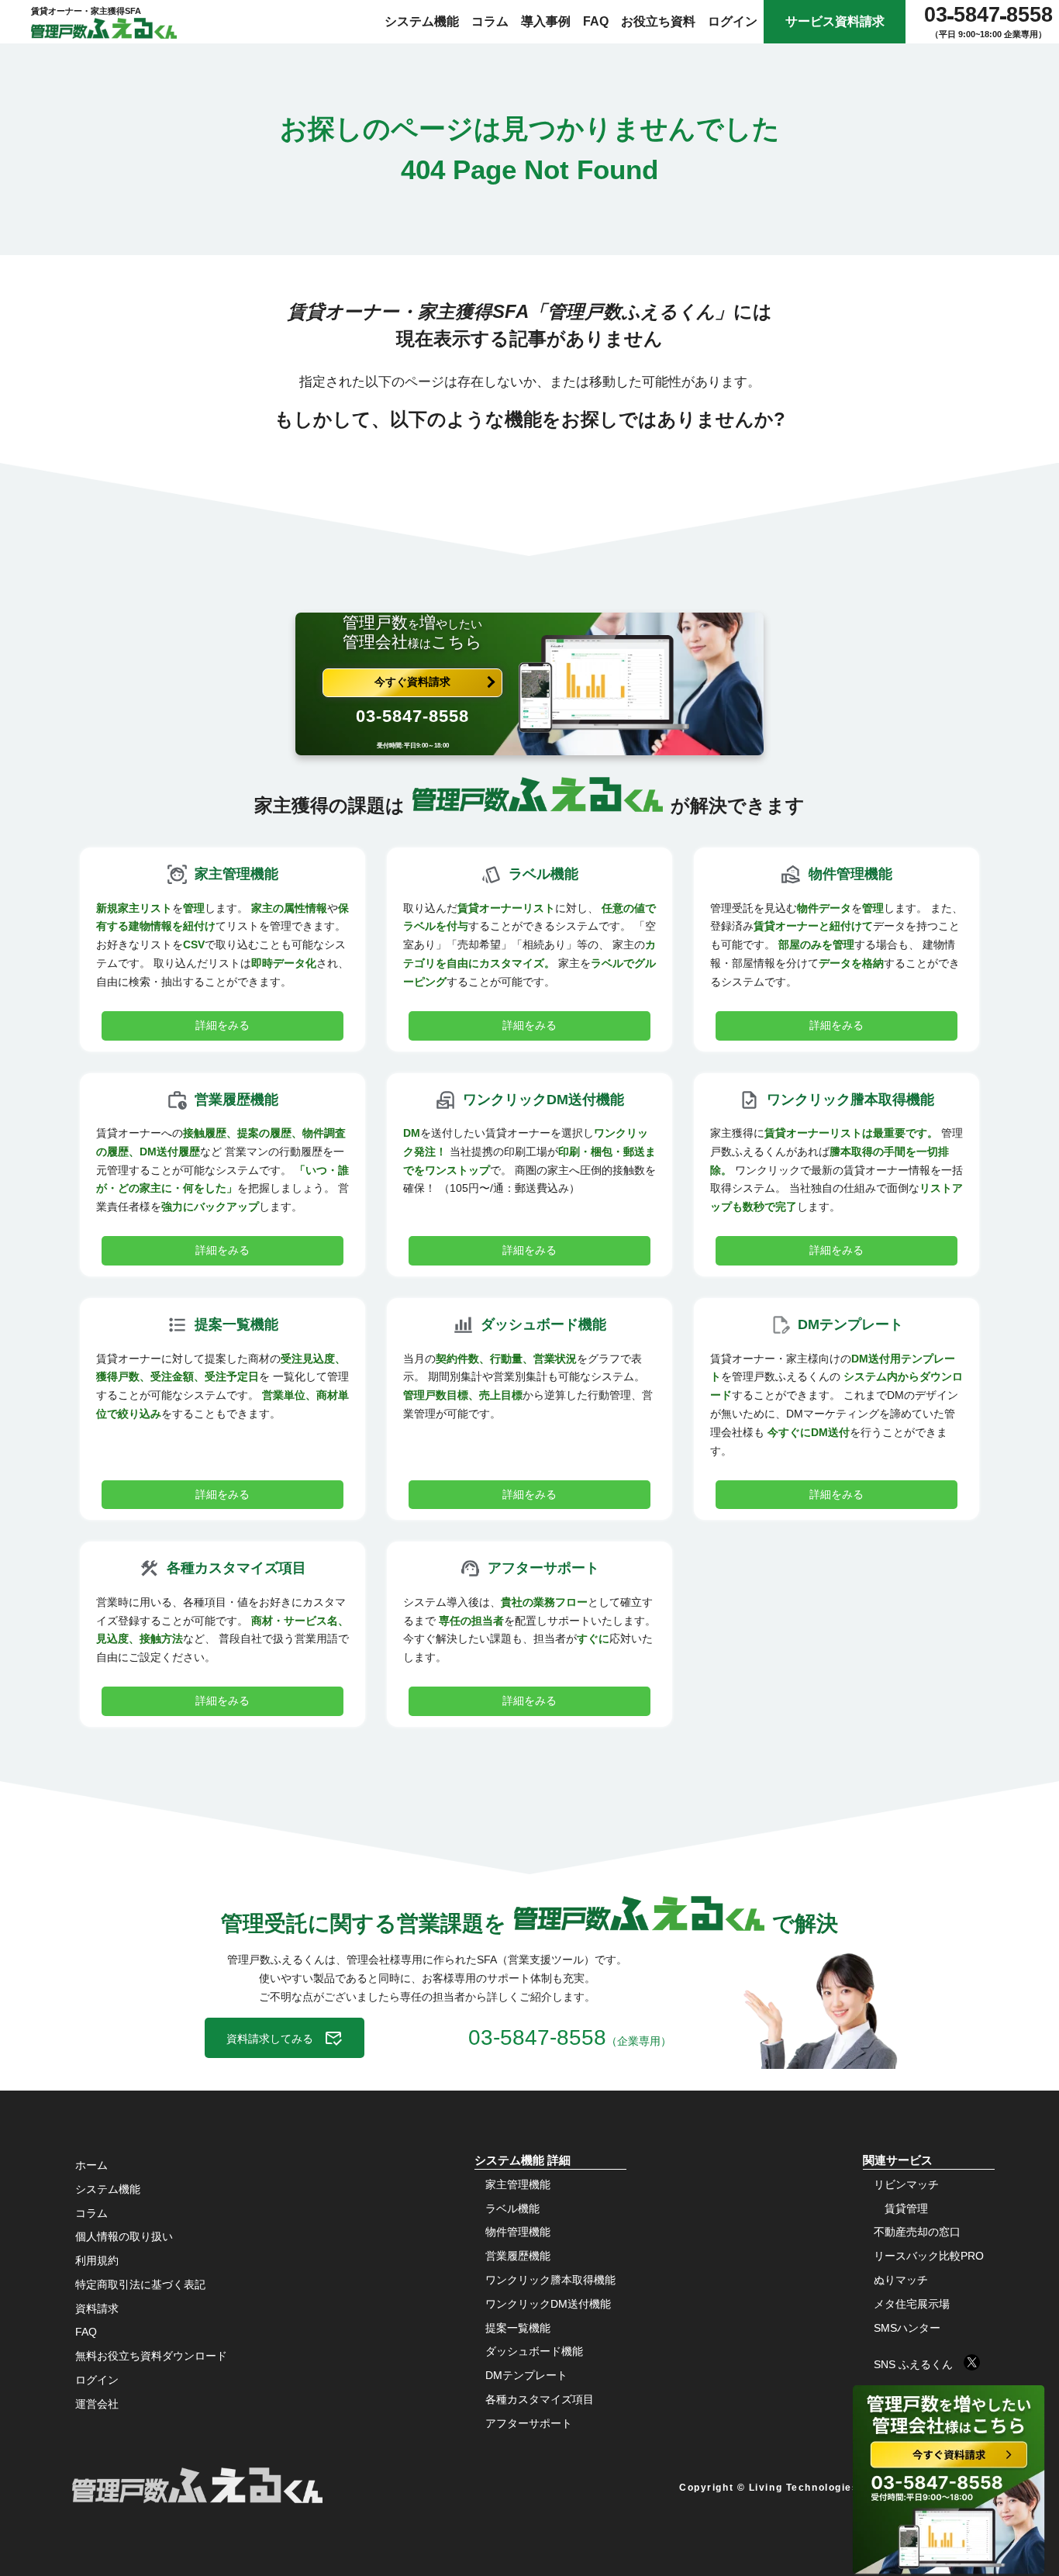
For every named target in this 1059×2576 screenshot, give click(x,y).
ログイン (733, 21)
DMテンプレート (526, 2375)
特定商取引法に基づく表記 (140, 2284)
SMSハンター (907, 2328)
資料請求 (97, 2308)
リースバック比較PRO (929, 2256)
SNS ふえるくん (919, 2364)
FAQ (596, 21)
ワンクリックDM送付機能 (548, 2304)
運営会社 (97, 2404)
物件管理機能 (518, 2232)
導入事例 (546, 21)
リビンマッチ (906, 2184)
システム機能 (422, 21)
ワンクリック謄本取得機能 (550, 2280)
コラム (490, 21)
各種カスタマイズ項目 (540, 2399)
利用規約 (97, 2260)
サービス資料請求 (835, 21)
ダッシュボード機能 (534, 2351)
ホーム (91, 2165)
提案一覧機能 (518, 2328)
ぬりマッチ (901, 2280)
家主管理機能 (518, 2184)
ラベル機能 (512, 2208)
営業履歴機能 (518, 2256)
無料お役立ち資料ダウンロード (151, 2356)
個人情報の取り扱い (124, 2236)
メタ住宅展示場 (912, 2304)
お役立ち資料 (658, 21)
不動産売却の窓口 (917, 2232)
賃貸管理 (906, 2208)
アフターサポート (529, 2423)
